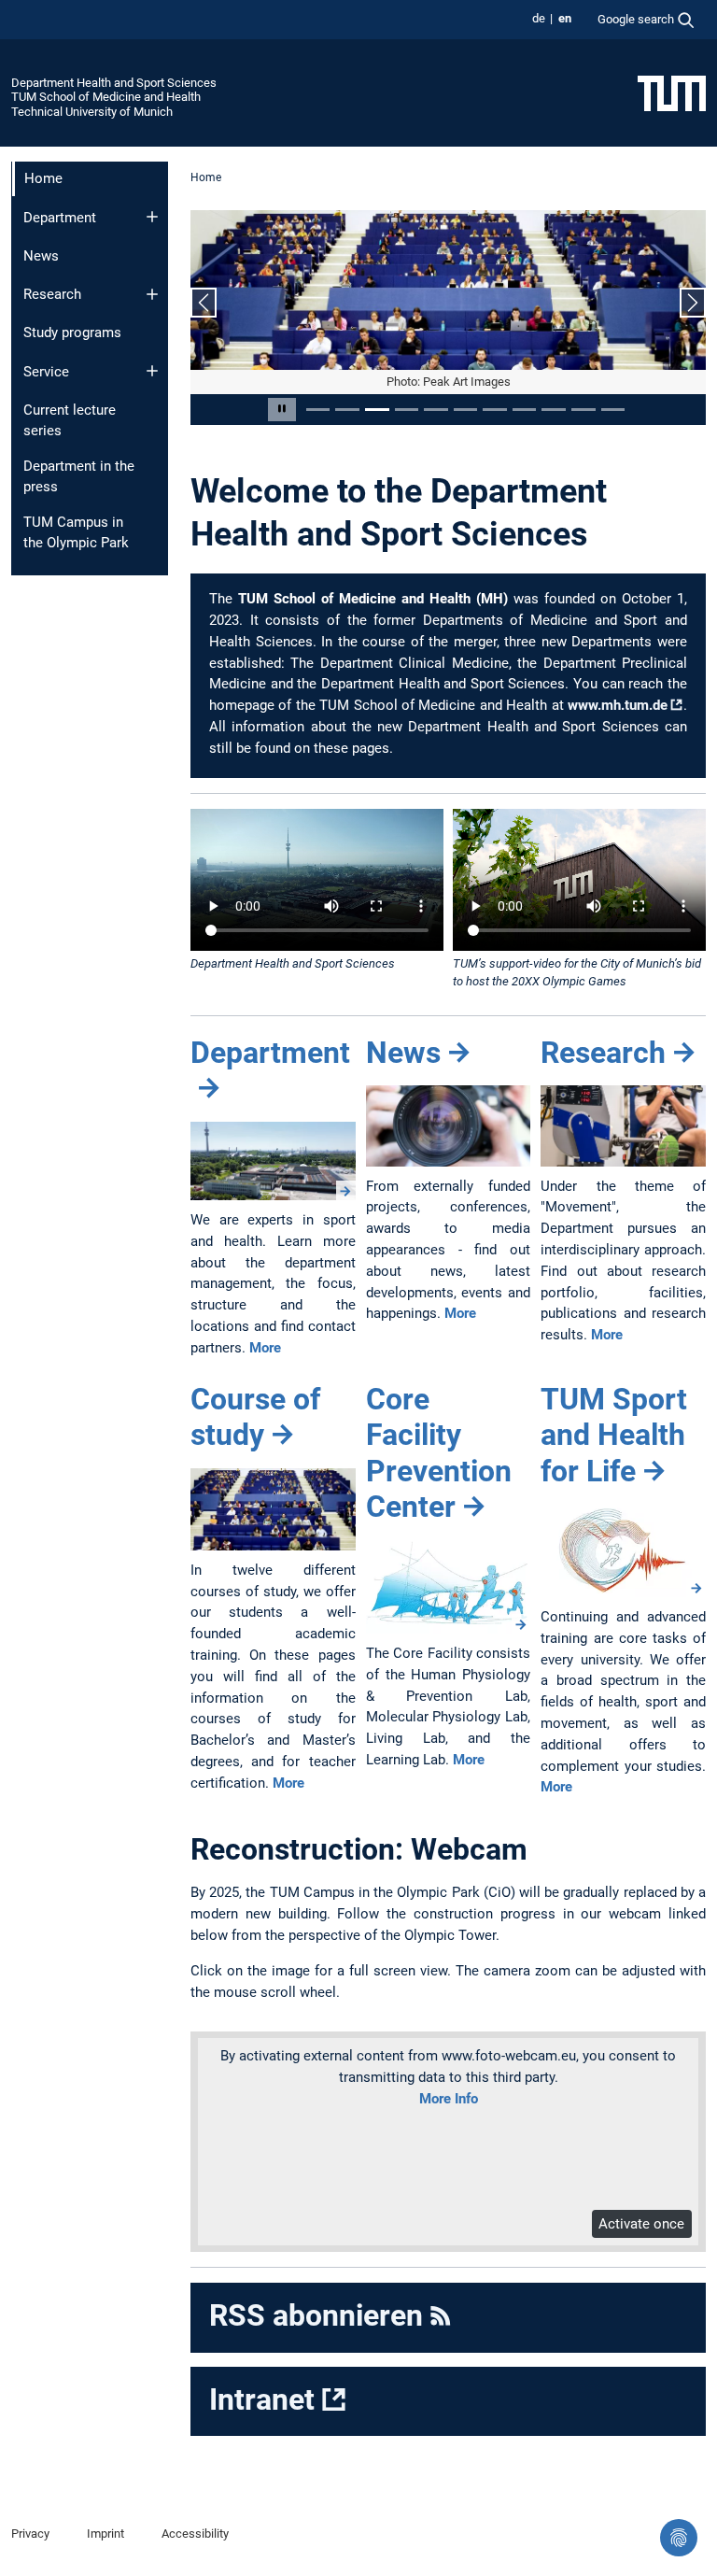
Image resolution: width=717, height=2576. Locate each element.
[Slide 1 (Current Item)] (318, 410)
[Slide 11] (613, 410)
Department (60, 218)
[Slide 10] (583, 410)
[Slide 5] (436, 410)
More (265, 1348)
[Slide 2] (347, 410)
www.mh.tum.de (618, 705)
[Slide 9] (554, 410)
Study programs (72, 333)
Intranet (262, 2399)
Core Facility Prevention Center (439, 1453)
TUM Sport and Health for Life (614, 1435)
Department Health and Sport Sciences (114, 83)
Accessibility (195, 2534)
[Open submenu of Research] (152, 294)
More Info (449, 2099)
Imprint (105, 2534)
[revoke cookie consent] (679, 2538)
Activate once (641, 2224)
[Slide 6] (466, 410)
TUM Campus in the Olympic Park (76, 533)
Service (46, 372)
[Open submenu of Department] (152, 217)
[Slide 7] (495, 410)
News (41, 256)
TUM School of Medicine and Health (106, 97)
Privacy (30, 2534)
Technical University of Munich (92, 112)
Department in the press (79, 477)
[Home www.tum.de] (672, 92)
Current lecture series (70, 421)
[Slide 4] (407, 410)
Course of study (255, 1417)
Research (52, 294)
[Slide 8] (525, 410)
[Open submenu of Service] (152, 371)
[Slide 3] (377, 410)
